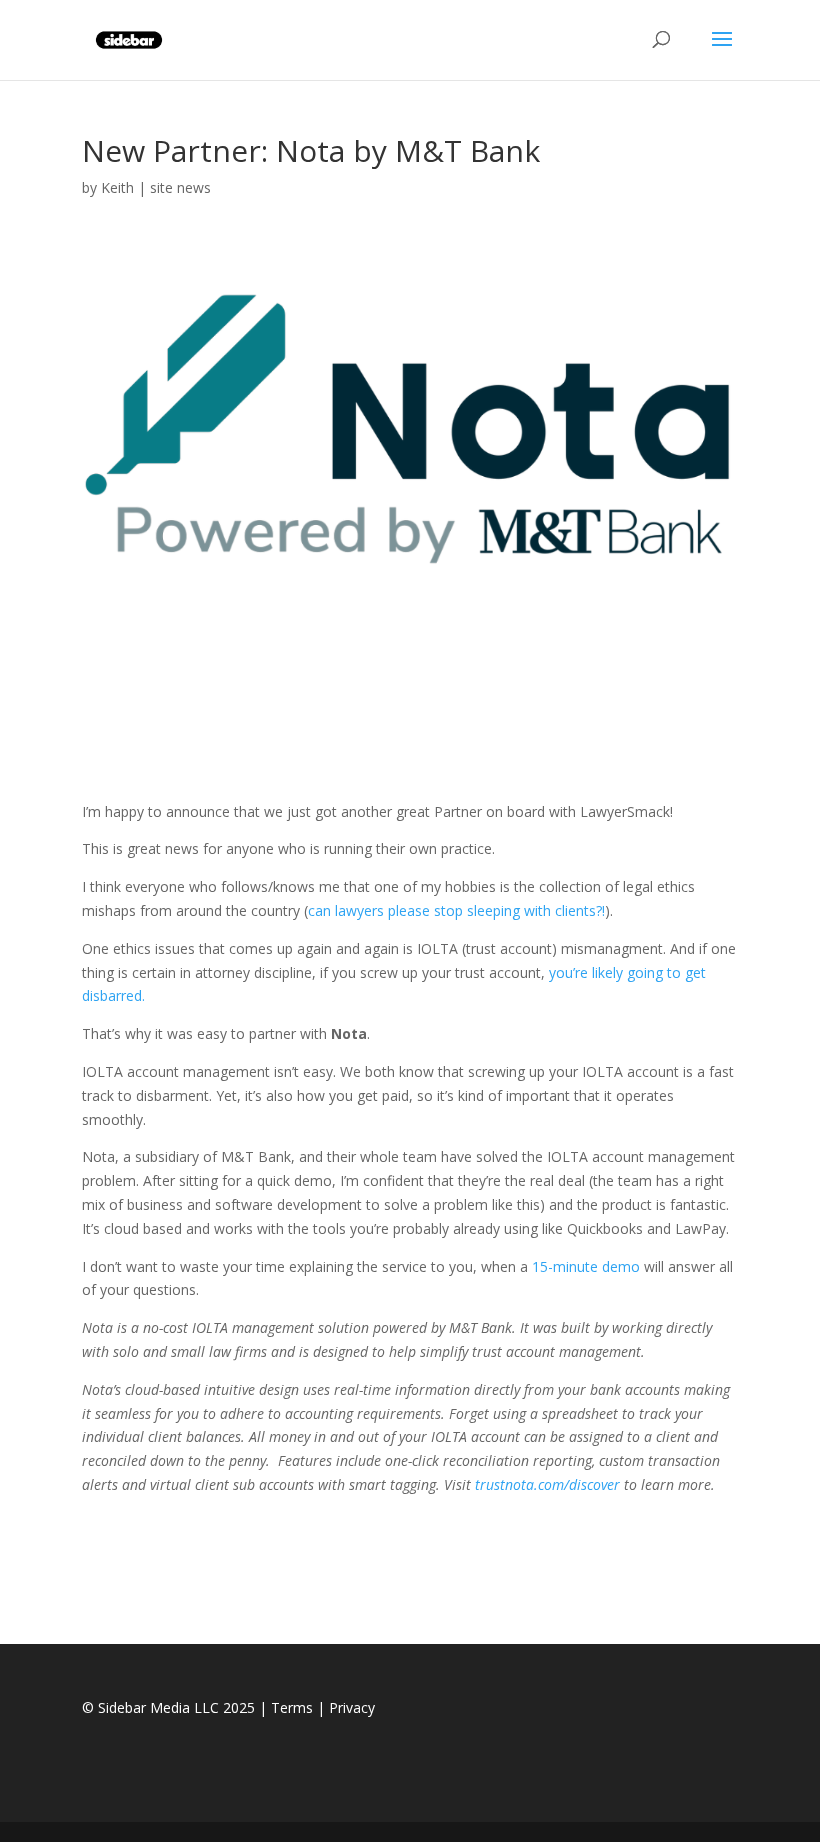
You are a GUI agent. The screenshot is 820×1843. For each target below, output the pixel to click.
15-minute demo (586, 1266)
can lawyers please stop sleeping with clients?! (456, 910)
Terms (292, 1707)
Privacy (352, 1707)
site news (180, 187)
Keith (117, 187)
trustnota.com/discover (547, 1484)
